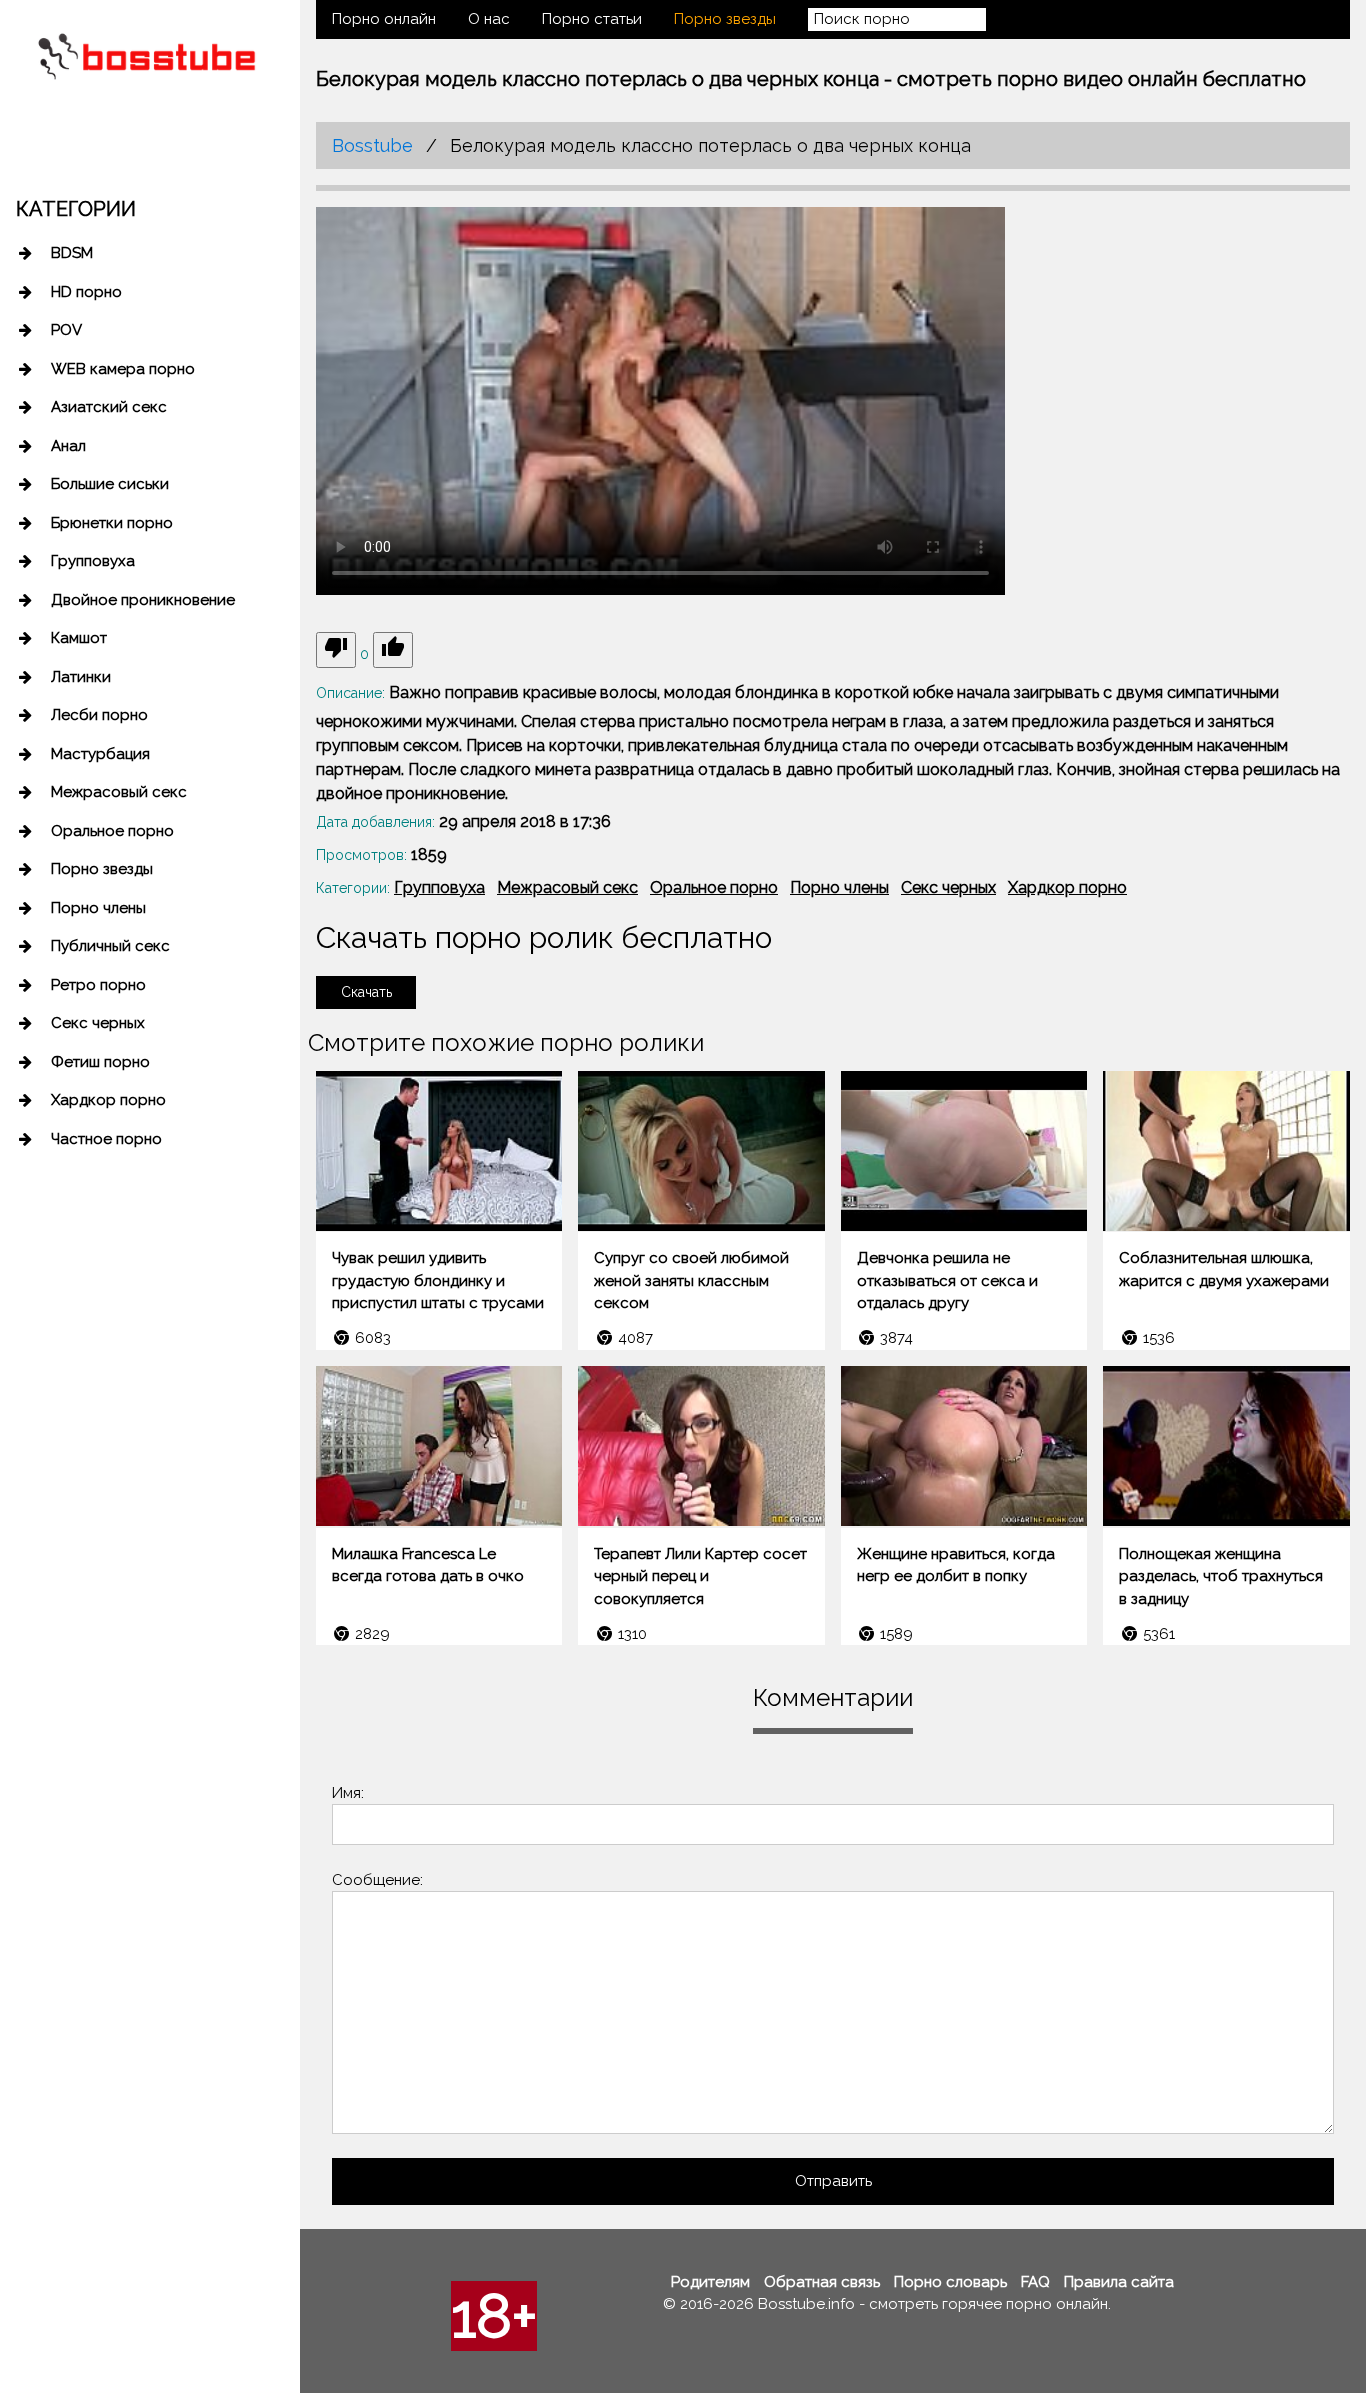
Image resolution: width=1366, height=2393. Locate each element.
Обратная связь (822, 2282)
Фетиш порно (100, 1062)
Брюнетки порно (112, 523)
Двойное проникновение (143, 600)
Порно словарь (950, 2282)
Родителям (710, 2282)
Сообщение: (377, 1880)
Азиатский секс (109, 407)
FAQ (1035, 2282)
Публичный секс (110, 946)
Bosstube (372, 145)
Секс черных (98, 1023)
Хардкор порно (108, 1100)
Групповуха (93, 561)
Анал (68, 446)
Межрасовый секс (119, 792)
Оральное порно (112, 831)
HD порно (86, 292)
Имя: (348, 1793)
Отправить (833, 2181)
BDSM (72, 253)
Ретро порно (98, 985)
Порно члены (98, 908)
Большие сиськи (110, 484)
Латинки (81, 677)
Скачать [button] (366, 992)
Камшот (79, 638)
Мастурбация (100, 754)
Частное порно (106, 1139)
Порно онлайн (384, 19)
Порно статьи (592, 19)
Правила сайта (1119, 2282)
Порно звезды (102, 869)
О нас (489, 19)
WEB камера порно (123, 369)
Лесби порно (99, 715)
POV (66, 330)
